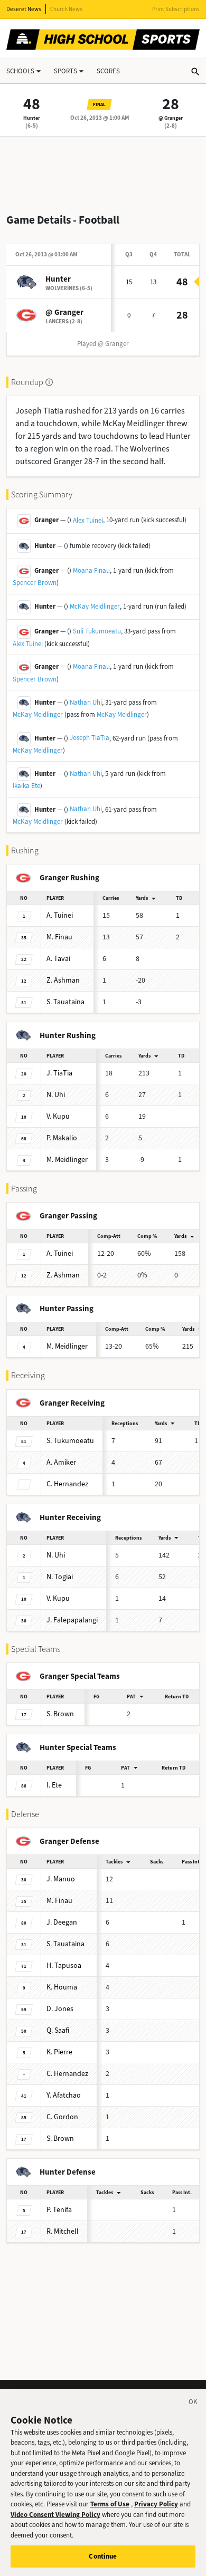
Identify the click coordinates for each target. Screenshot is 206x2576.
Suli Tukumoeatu (97, 631)
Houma (62, 1987)
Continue (103, 2556)
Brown (60, 1714)
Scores (108, 71)
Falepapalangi (72, 1620)
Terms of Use (110, 2504)
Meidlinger (67, 1160)
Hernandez (67, 1484)
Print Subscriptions (176, 9)
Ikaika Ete (26, 786)
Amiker (61, 1462)
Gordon (62, 2117)
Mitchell (63, 2231)
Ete (54, 1785)
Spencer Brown (35, 583)
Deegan (62, 1922)
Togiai (60, 1577)
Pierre (59, 2052)
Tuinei (60, 915)
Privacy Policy (156, 2504)
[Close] (193, 2404)
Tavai (58, 959)
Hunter (32, 118)
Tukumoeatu (70, 1441)
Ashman (63, 980)
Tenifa (59, 2210)
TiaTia (59, 1073)
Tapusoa (64, 1965)
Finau (59, 937)
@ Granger (171, 118)
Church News (66, 9)
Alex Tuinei (88, 520)
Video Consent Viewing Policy (55, 2515)
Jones (60, 2009)
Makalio (62, 1138)
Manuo (61, 1879)
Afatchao (64, 2095)
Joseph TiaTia (90, 738)
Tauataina (65, 1002)
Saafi (58, 2030)
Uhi (56, 1095)
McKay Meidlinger (95, 606)
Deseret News (24, 9)
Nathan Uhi (86, 702)
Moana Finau (91, 570)
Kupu (58, 1116)
